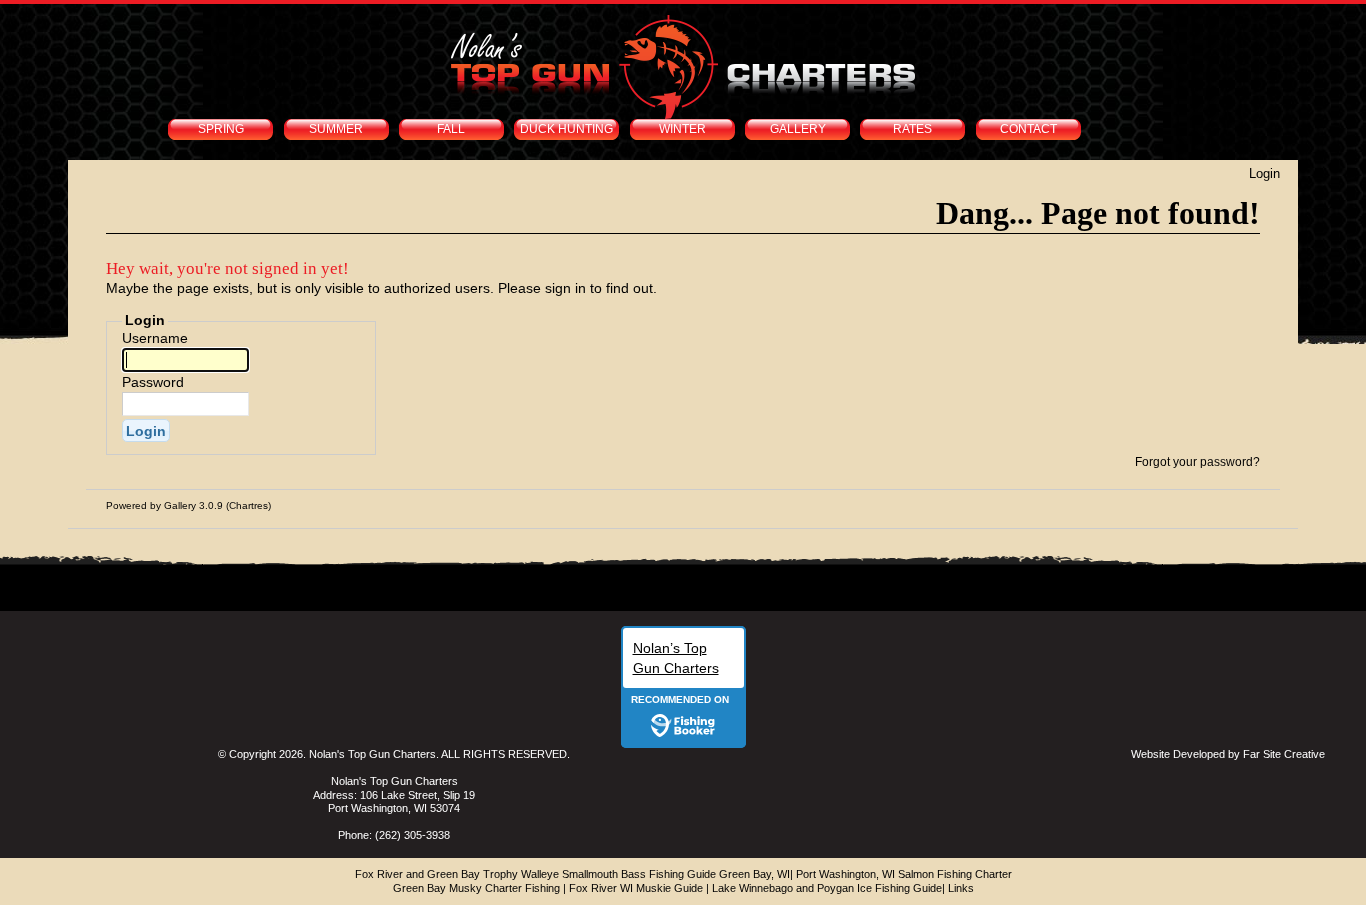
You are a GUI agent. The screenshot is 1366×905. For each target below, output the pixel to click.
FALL (451, 129)
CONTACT (1028, 129)
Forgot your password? (1197, 462)
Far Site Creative (1284, 754)
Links (961, 888)
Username (155, 338)
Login (1264, 173)
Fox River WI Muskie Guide (636, 888)
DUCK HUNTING (566, 129)
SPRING (221, 129)
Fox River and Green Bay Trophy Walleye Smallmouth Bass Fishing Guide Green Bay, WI (572, 874)
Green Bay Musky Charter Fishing (476, 888)
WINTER (682, 129)
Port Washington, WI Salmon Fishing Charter (904, 874)
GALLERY (798, 129)
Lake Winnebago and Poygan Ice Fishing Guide (827, 888)
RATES (912, 129)
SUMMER (336, 129)
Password (153, 382)
